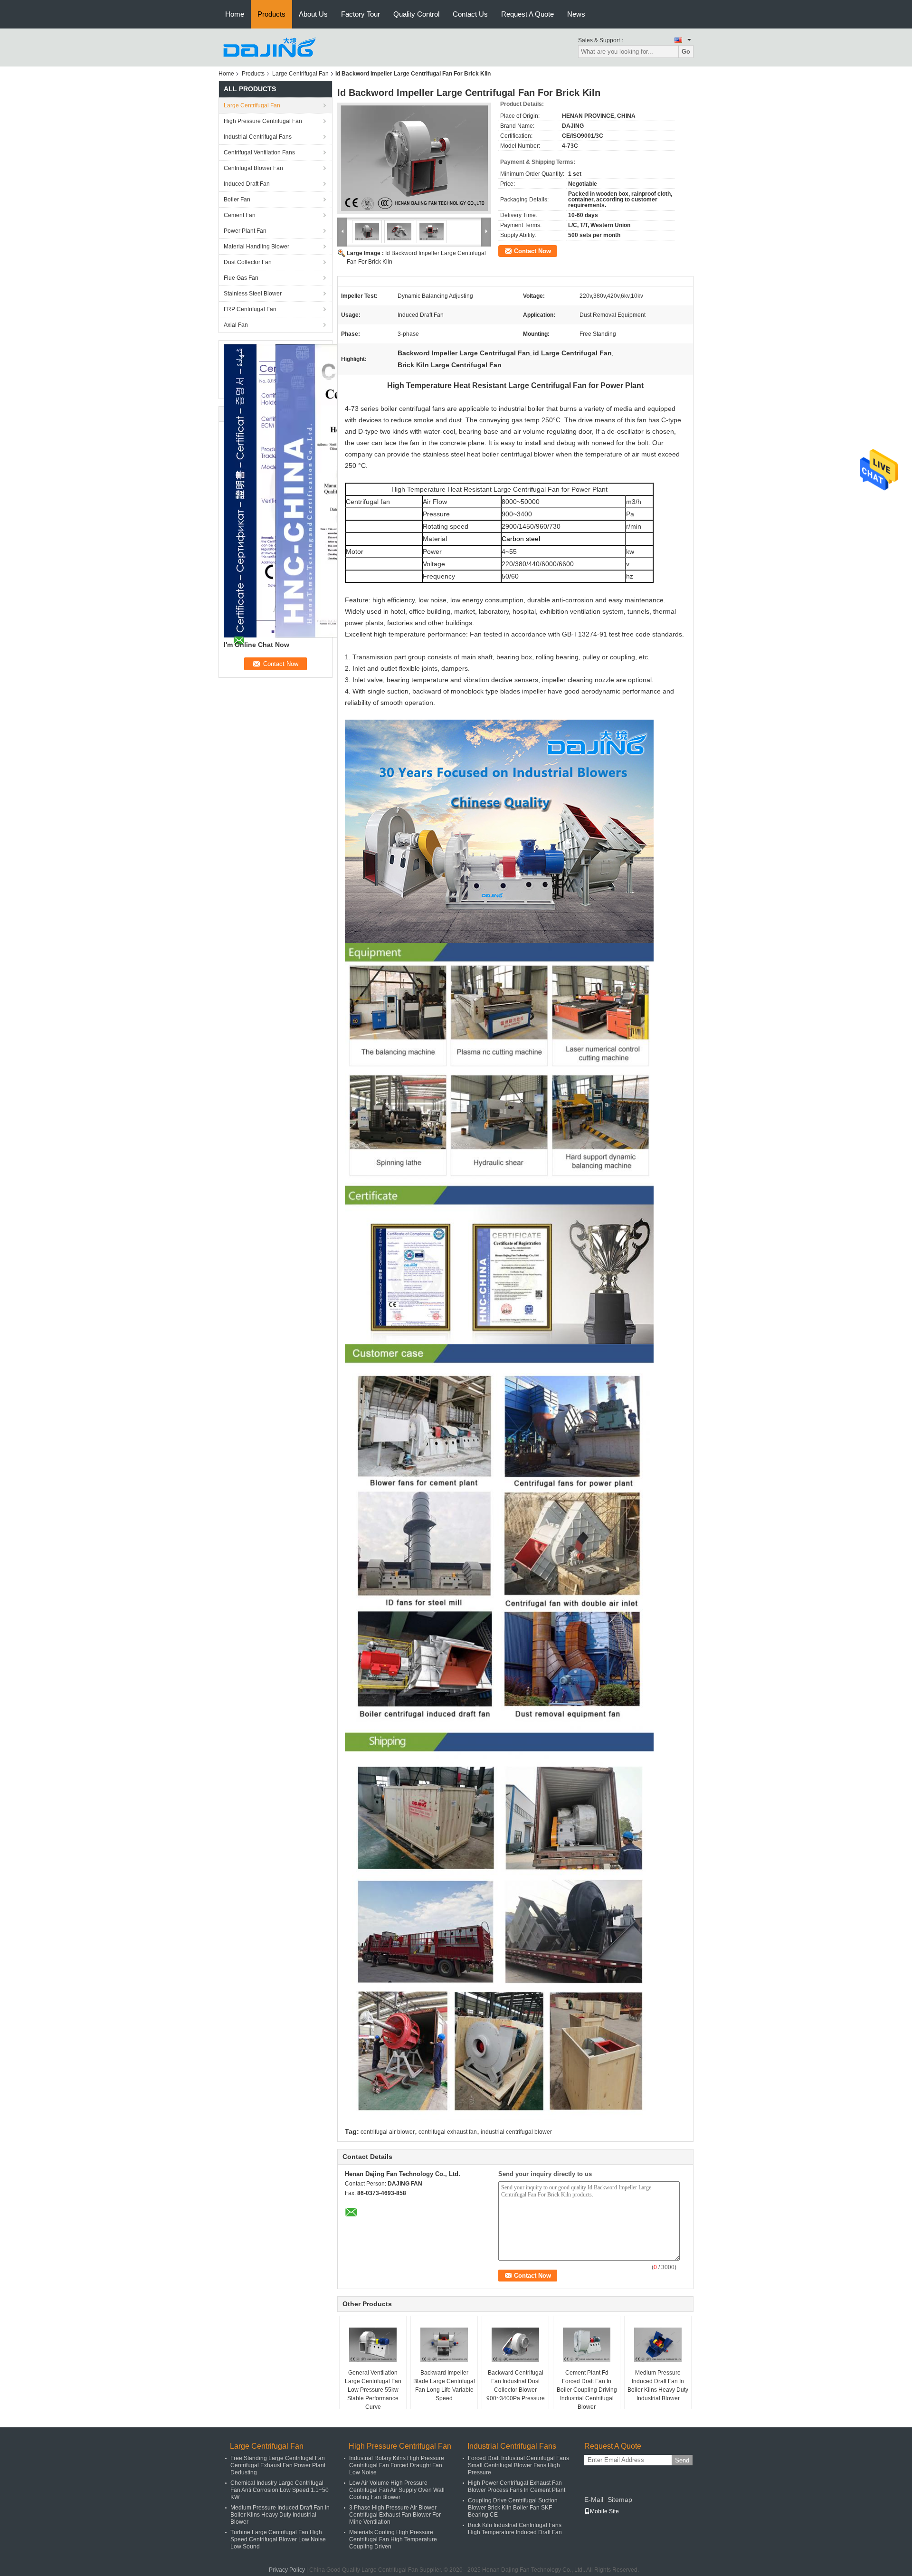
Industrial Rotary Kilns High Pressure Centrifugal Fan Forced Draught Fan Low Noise (397, 2465)
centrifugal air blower (388, 2132)
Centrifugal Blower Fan (253, 168)
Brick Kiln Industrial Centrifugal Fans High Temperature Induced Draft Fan (515, 2529)
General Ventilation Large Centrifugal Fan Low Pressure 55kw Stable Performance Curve (373, 2390)
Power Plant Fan (245, 231)
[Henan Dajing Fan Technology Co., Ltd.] (271, 47)
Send (682, 2460)
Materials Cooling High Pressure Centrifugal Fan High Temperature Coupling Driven (393, 2539)
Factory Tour (361, 14)
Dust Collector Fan (248, 262)
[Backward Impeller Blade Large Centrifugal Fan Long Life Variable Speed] (444, 2345)
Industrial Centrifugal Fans (258, 137)
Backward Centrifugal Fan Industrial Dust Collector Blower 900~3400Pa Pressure (516, 2386)
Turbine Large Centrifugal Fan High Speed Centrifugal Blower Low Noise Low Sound (278, 2539)
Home (235, 14)
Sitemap (620, 2500)
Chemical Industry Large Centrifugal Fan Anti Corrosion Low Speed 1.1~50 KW (280, 2490)
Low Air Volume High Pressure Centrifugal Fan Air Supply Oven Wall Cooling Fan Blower (397, 2490)
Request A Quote (527, 14)
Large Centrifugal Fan (300, 74)
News (576, 14)
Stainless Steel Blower (253, 294)
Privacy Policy (287, 2570)
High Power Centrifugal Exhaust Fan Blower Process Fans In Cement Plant (517, 2486)
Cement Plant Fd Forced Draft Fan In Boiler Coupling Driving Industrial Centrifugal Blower (587, 2390)
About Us (313, 14)
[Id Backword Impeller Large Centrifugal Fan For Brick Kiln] (414, 158)
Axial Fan (236, 325)
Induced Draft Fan (247, 184)
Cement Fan (240, 215)
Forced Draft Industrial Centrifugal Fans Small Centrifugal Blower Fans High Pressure (518, 2465)
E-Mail (594, 2500)
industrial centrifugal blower (516, 2132)
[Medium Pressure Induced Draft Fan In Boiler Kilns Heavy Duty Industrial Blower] (658, 2345)
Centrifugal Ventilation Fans (259, 152)
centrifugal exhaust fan (448, 2132)
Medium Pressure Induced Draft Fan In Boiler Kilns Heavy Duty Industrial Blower (658, 2386)
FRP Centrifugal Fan (250, 309)
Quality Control (416, 14)
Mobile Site (604, 2511)
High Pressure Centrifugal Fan (263, 121)
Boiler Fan (237, 200)
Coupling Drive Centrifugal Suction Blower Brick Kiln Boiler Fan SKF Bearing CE (513, 2508)
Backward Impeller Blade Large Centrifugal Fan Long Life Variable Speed (444, 2386)
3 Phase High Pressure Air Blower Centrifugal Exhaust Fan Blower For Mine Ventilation (395, 2515)
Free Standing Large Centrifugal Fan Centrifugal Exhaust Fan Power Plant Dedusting (278, 2465)
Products (271, 14)
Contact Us (470, 14)
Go (686, 52)
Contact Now (532, 251)
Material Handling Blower (256, 247)
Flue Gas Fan (241, 278)
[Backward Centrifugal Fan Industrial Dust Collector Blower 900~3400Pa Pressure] (515, 2345)
